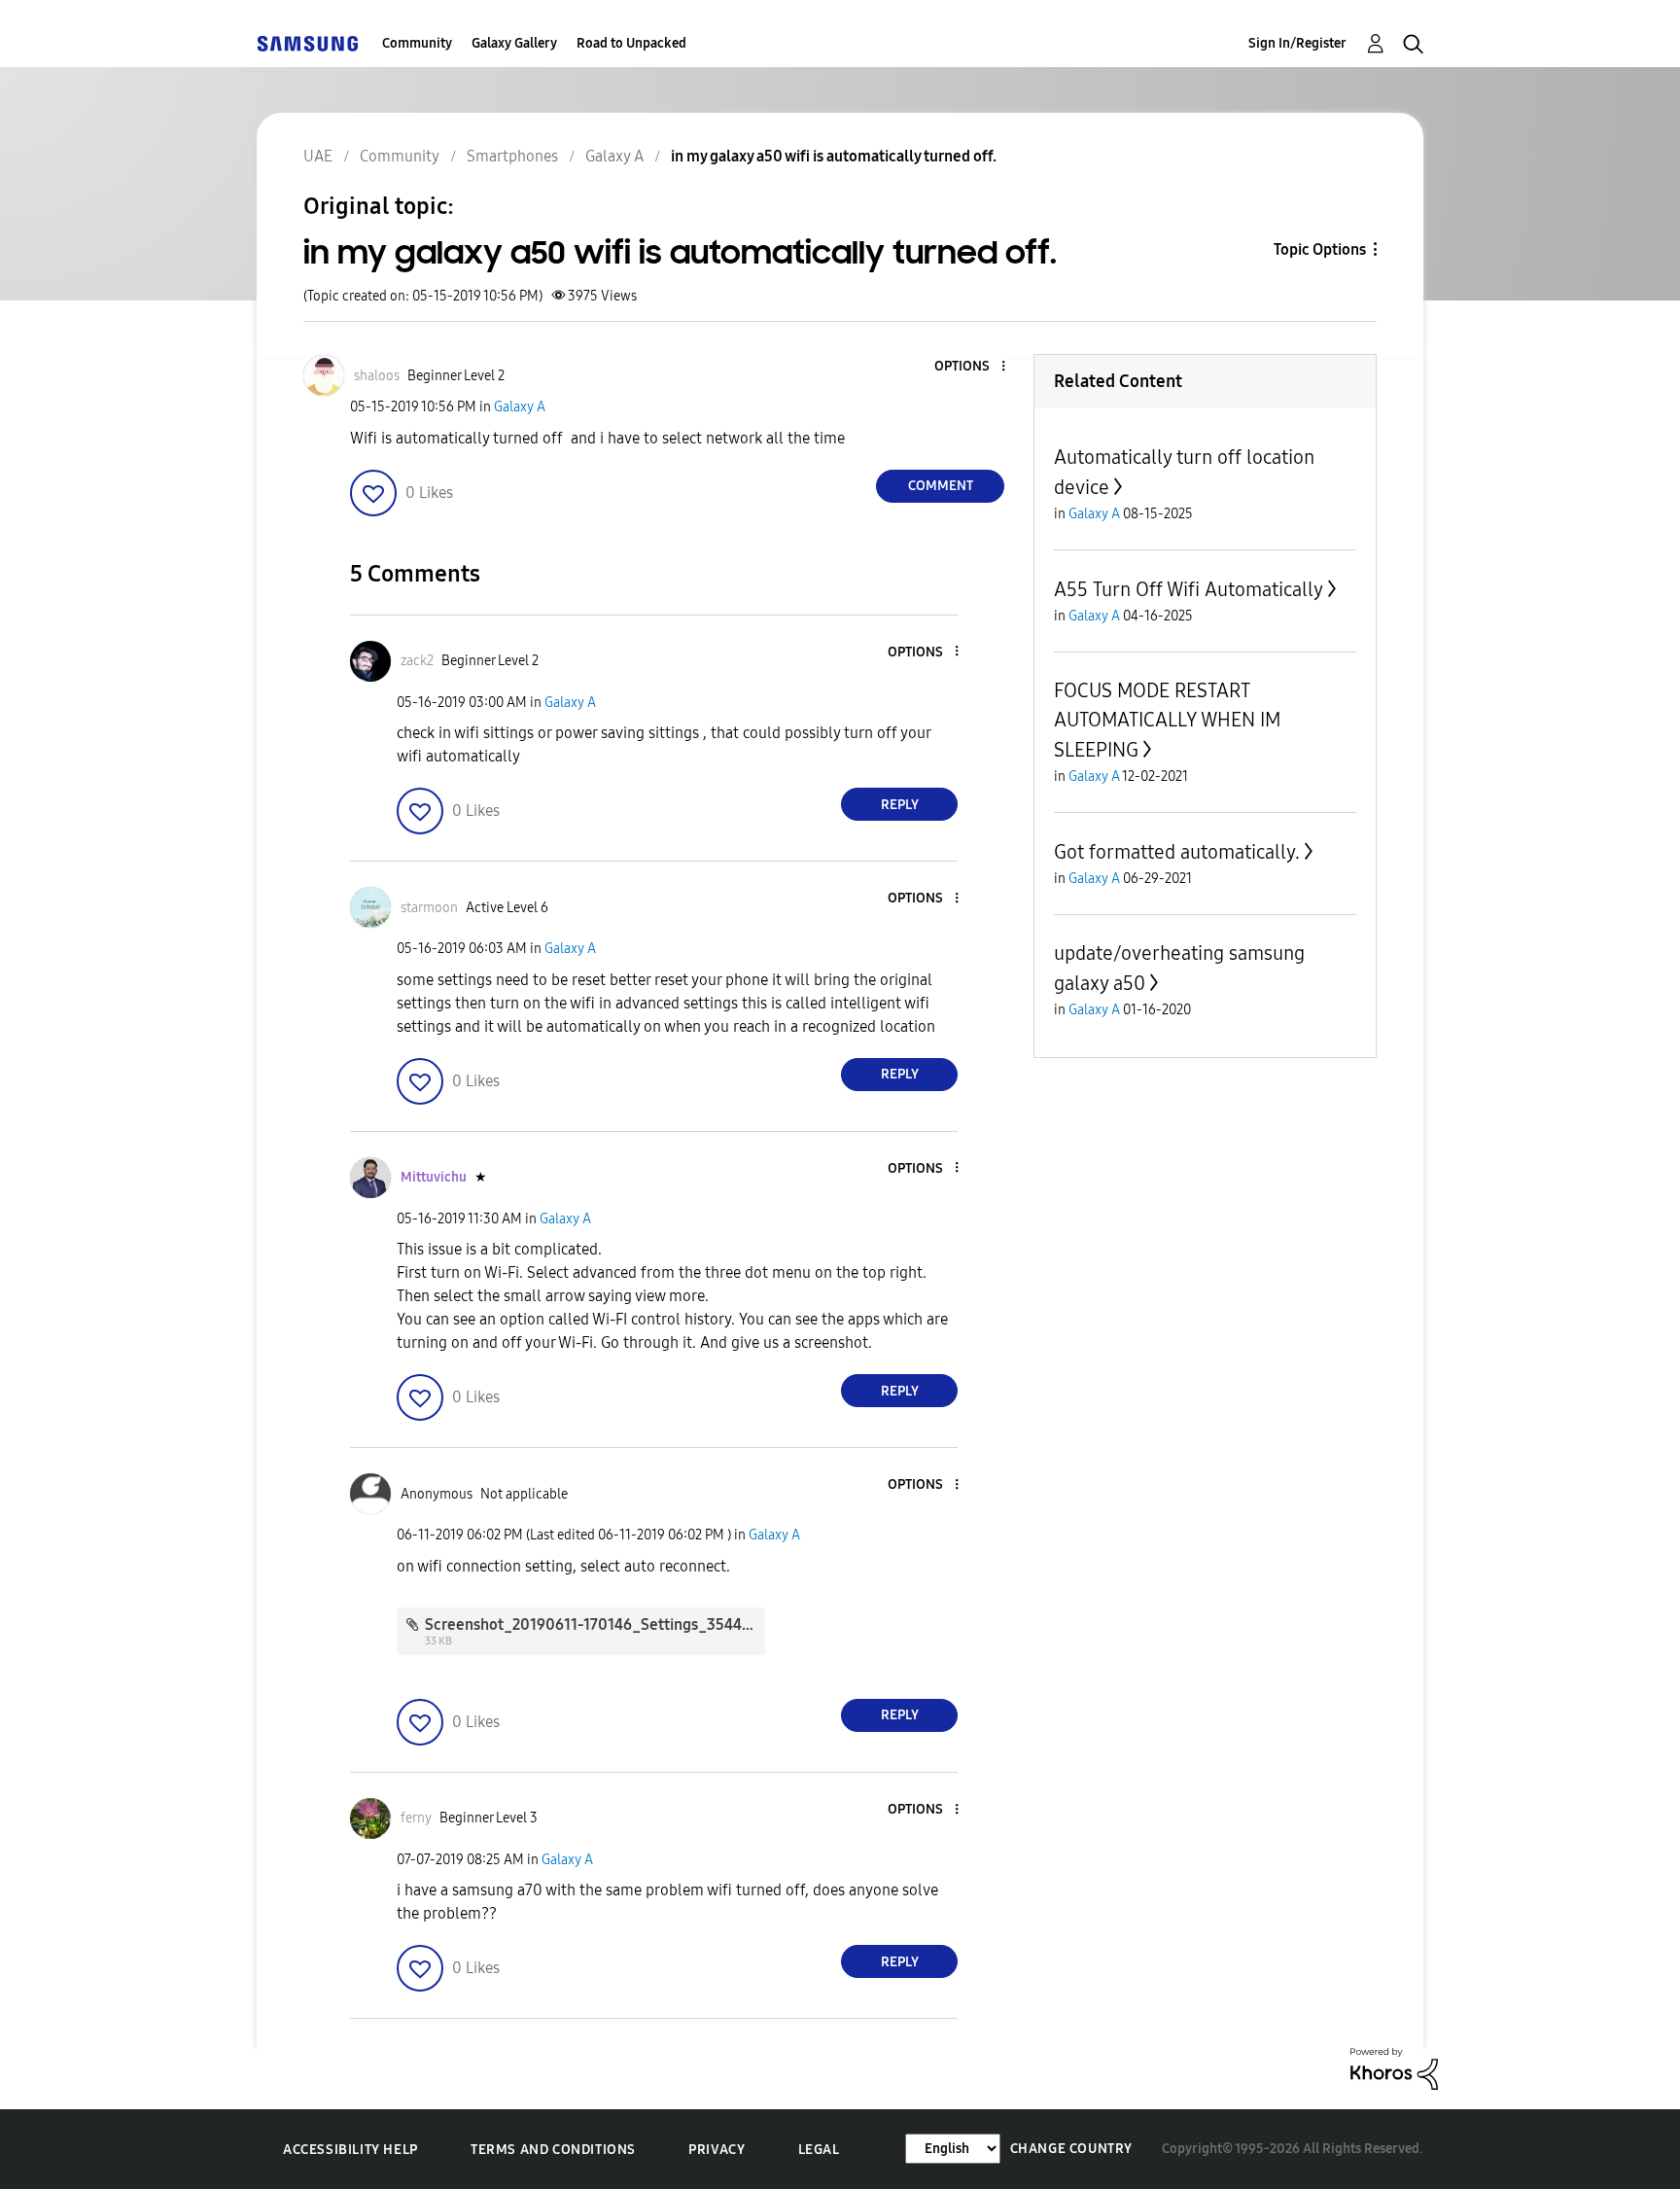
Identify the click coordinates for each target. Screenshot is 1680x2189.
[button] (971, 367)
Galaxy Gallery (514, 43)
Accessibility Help (350, 2150)
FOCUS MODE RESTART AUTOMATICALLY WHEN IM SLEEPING (1167, 720)
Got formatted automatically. (1177, 852)
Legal (819, 2150)
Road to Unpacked (631, 43)
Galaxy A (520, 407)
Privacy (717, 2150)
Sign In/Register (1297, 43)
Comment (941, 486)
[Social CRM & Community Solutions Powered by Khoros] (1394, 2068)
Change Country (1071, 2149)
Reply (900, 805)
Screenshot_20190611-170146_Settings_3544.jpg (596, 1624)
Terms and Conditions (553, 2150)
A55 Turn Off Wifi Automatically (1189, 589)
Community (417, 43)
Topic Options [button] (1320, 249)
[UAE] (307, 43)
